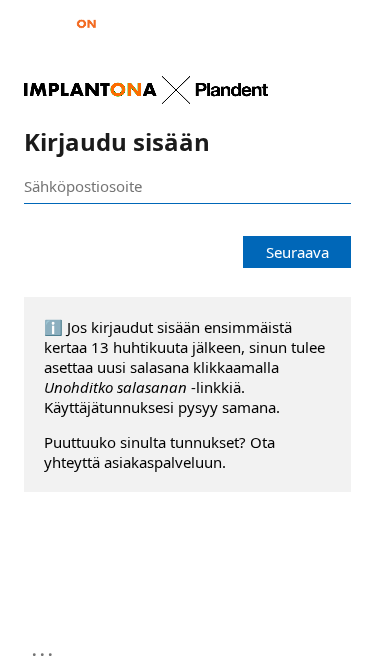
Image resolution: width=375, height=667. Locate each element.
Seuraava (297, 252)
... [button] (44, 650)
